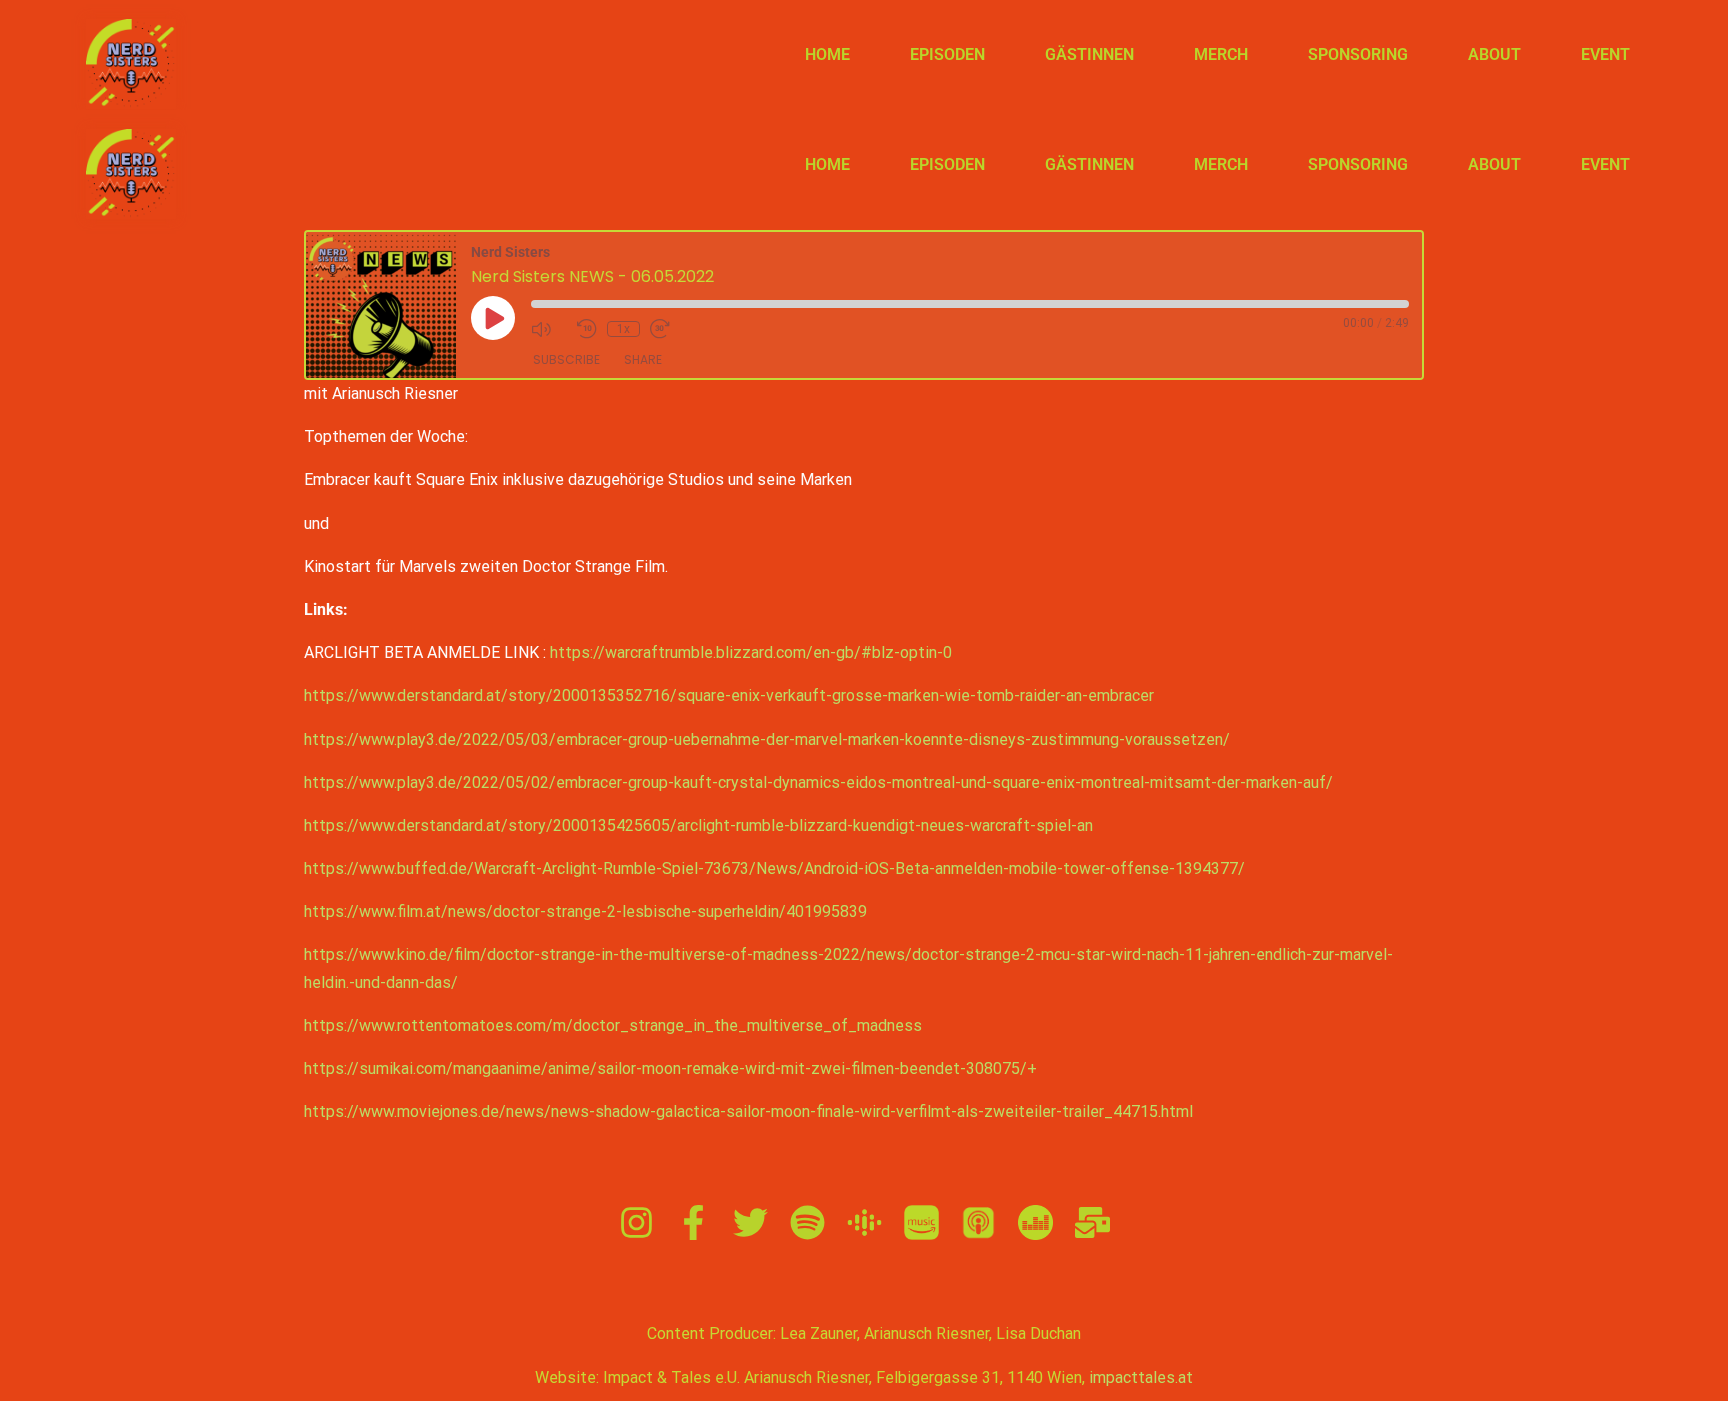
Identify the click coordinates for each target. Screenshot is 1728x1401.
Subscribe (566, 359)
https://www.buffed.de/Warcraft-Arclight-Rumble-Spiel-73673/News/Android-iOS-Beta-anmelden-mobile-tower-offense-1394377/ (774, 868)
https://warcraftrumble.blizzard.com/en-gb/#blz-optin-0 (751, 652)
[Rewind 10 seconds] (587, 329)
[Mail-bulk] (1092, 1222)
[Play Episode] (493, 318)
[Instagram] (636, 1222)
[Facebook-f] (693, 1222)
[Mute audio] (549, 329)
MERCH (1221, 54)
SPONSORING (1358, 54)
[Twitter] (750, 1222)
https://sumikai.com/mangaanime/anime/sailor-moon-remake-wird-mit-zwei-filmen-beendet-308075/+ (670, 1068)
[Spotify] (807, 1222)
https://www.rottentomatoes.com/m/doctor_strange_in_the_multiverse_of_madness (613, 1025)
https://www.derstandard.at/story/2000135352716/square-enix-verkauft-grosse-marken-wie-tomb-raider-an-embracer (729, 695)
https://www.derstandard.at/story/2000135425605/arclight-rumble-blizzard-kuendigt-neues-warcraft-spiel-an (698, 825)
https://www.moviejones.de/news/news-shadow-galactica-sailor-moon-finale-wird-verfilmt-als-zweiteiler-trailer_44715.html (748, 1111)
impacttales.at (1141, 1377)
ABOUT (1494, 54)
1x (623, 329)
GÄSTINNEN (1089, 54)
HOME (827, 54)
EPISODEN (947, 54)
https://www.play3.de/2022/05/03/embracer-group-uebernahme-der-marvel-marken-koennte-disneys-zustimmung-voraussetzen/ (767, 739)
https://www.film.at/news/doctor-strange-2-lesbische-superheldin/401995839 (585, 911)
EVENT (1605, 54)
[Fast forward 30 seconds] (668, 329)
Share (643, 359)
